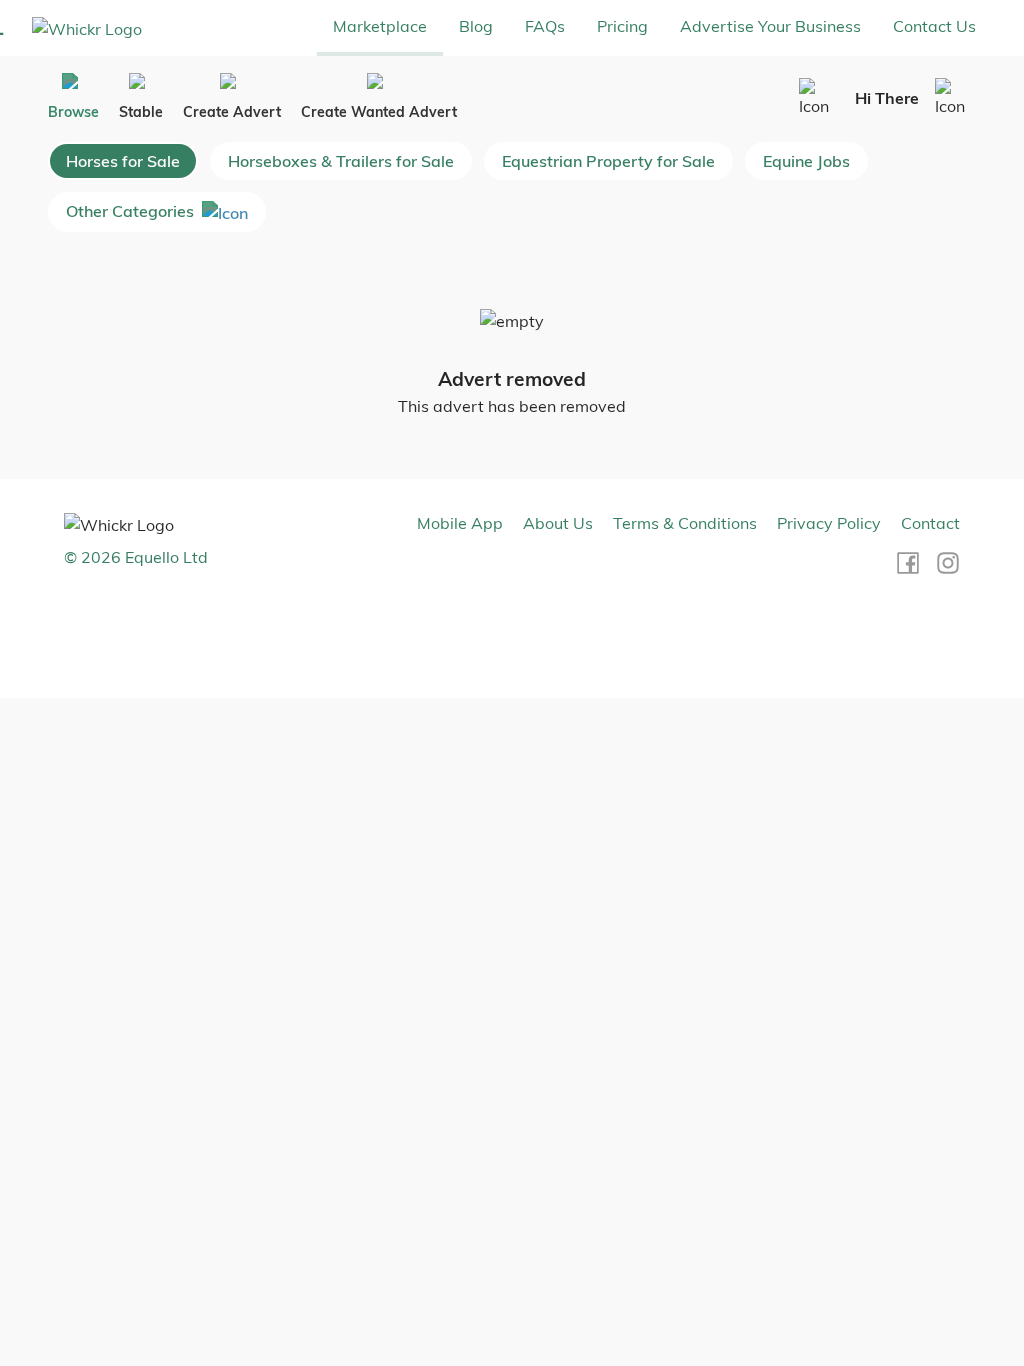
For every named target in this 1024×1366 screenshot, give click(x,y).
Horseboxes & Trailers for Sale (341, 161)
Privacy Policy (829, 523)
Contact (930, 523)
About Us (558, 523)
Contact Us (934, 26)
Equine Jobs (806, 161)
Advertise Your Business (770, 26)
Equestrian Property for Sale (608, 161)
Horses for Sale (123, 161)
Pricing (622, 26)
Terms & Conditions (685, 523)
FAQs (545, 26)
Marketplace (380, 26)
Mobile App (460, 523)
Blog (476, 26)
